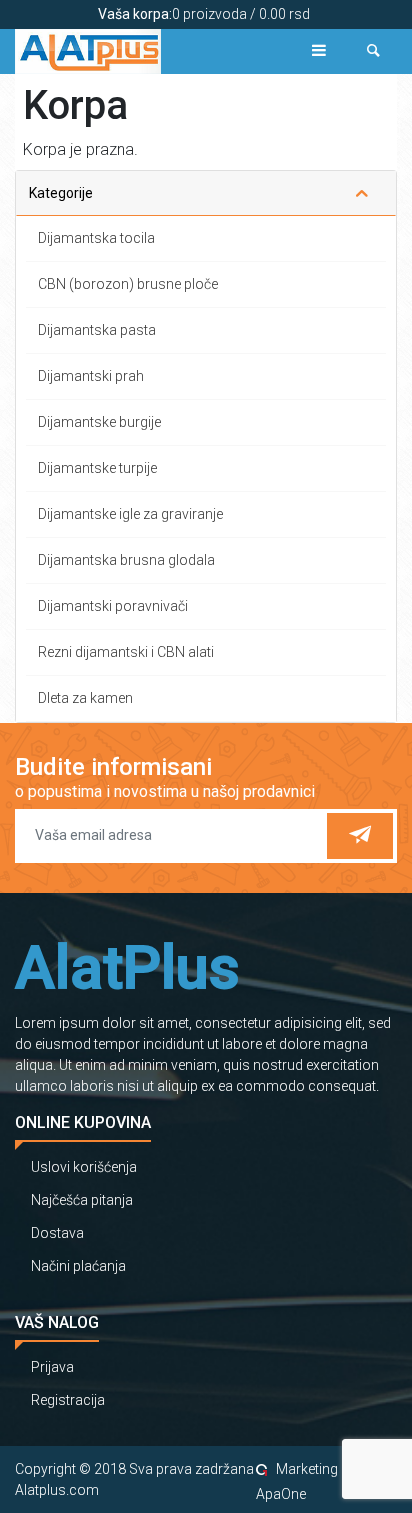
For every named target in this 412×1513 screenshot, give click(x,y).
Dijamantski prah (91, 376)
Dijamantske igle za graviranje (130, 514)
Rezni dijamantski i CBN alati (126, 652)
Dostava (57, 1233)
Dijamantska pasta (97, 330)
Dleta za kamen (85, 698)
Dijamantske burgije (99, 422)
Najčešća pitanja (82, 1200)
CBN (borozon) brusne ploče (128, 284)
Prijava (52, 1367)
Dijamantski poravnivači (113, 606)
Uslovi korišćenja (84, 1167)
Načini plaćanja (78, 1266)
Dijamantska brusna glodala (126, 560)
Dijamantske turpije (97, 468)
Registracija (68, 1400)
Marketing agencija (335, 1469)
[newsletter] (360, 836)
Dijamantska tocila (96, 238)
